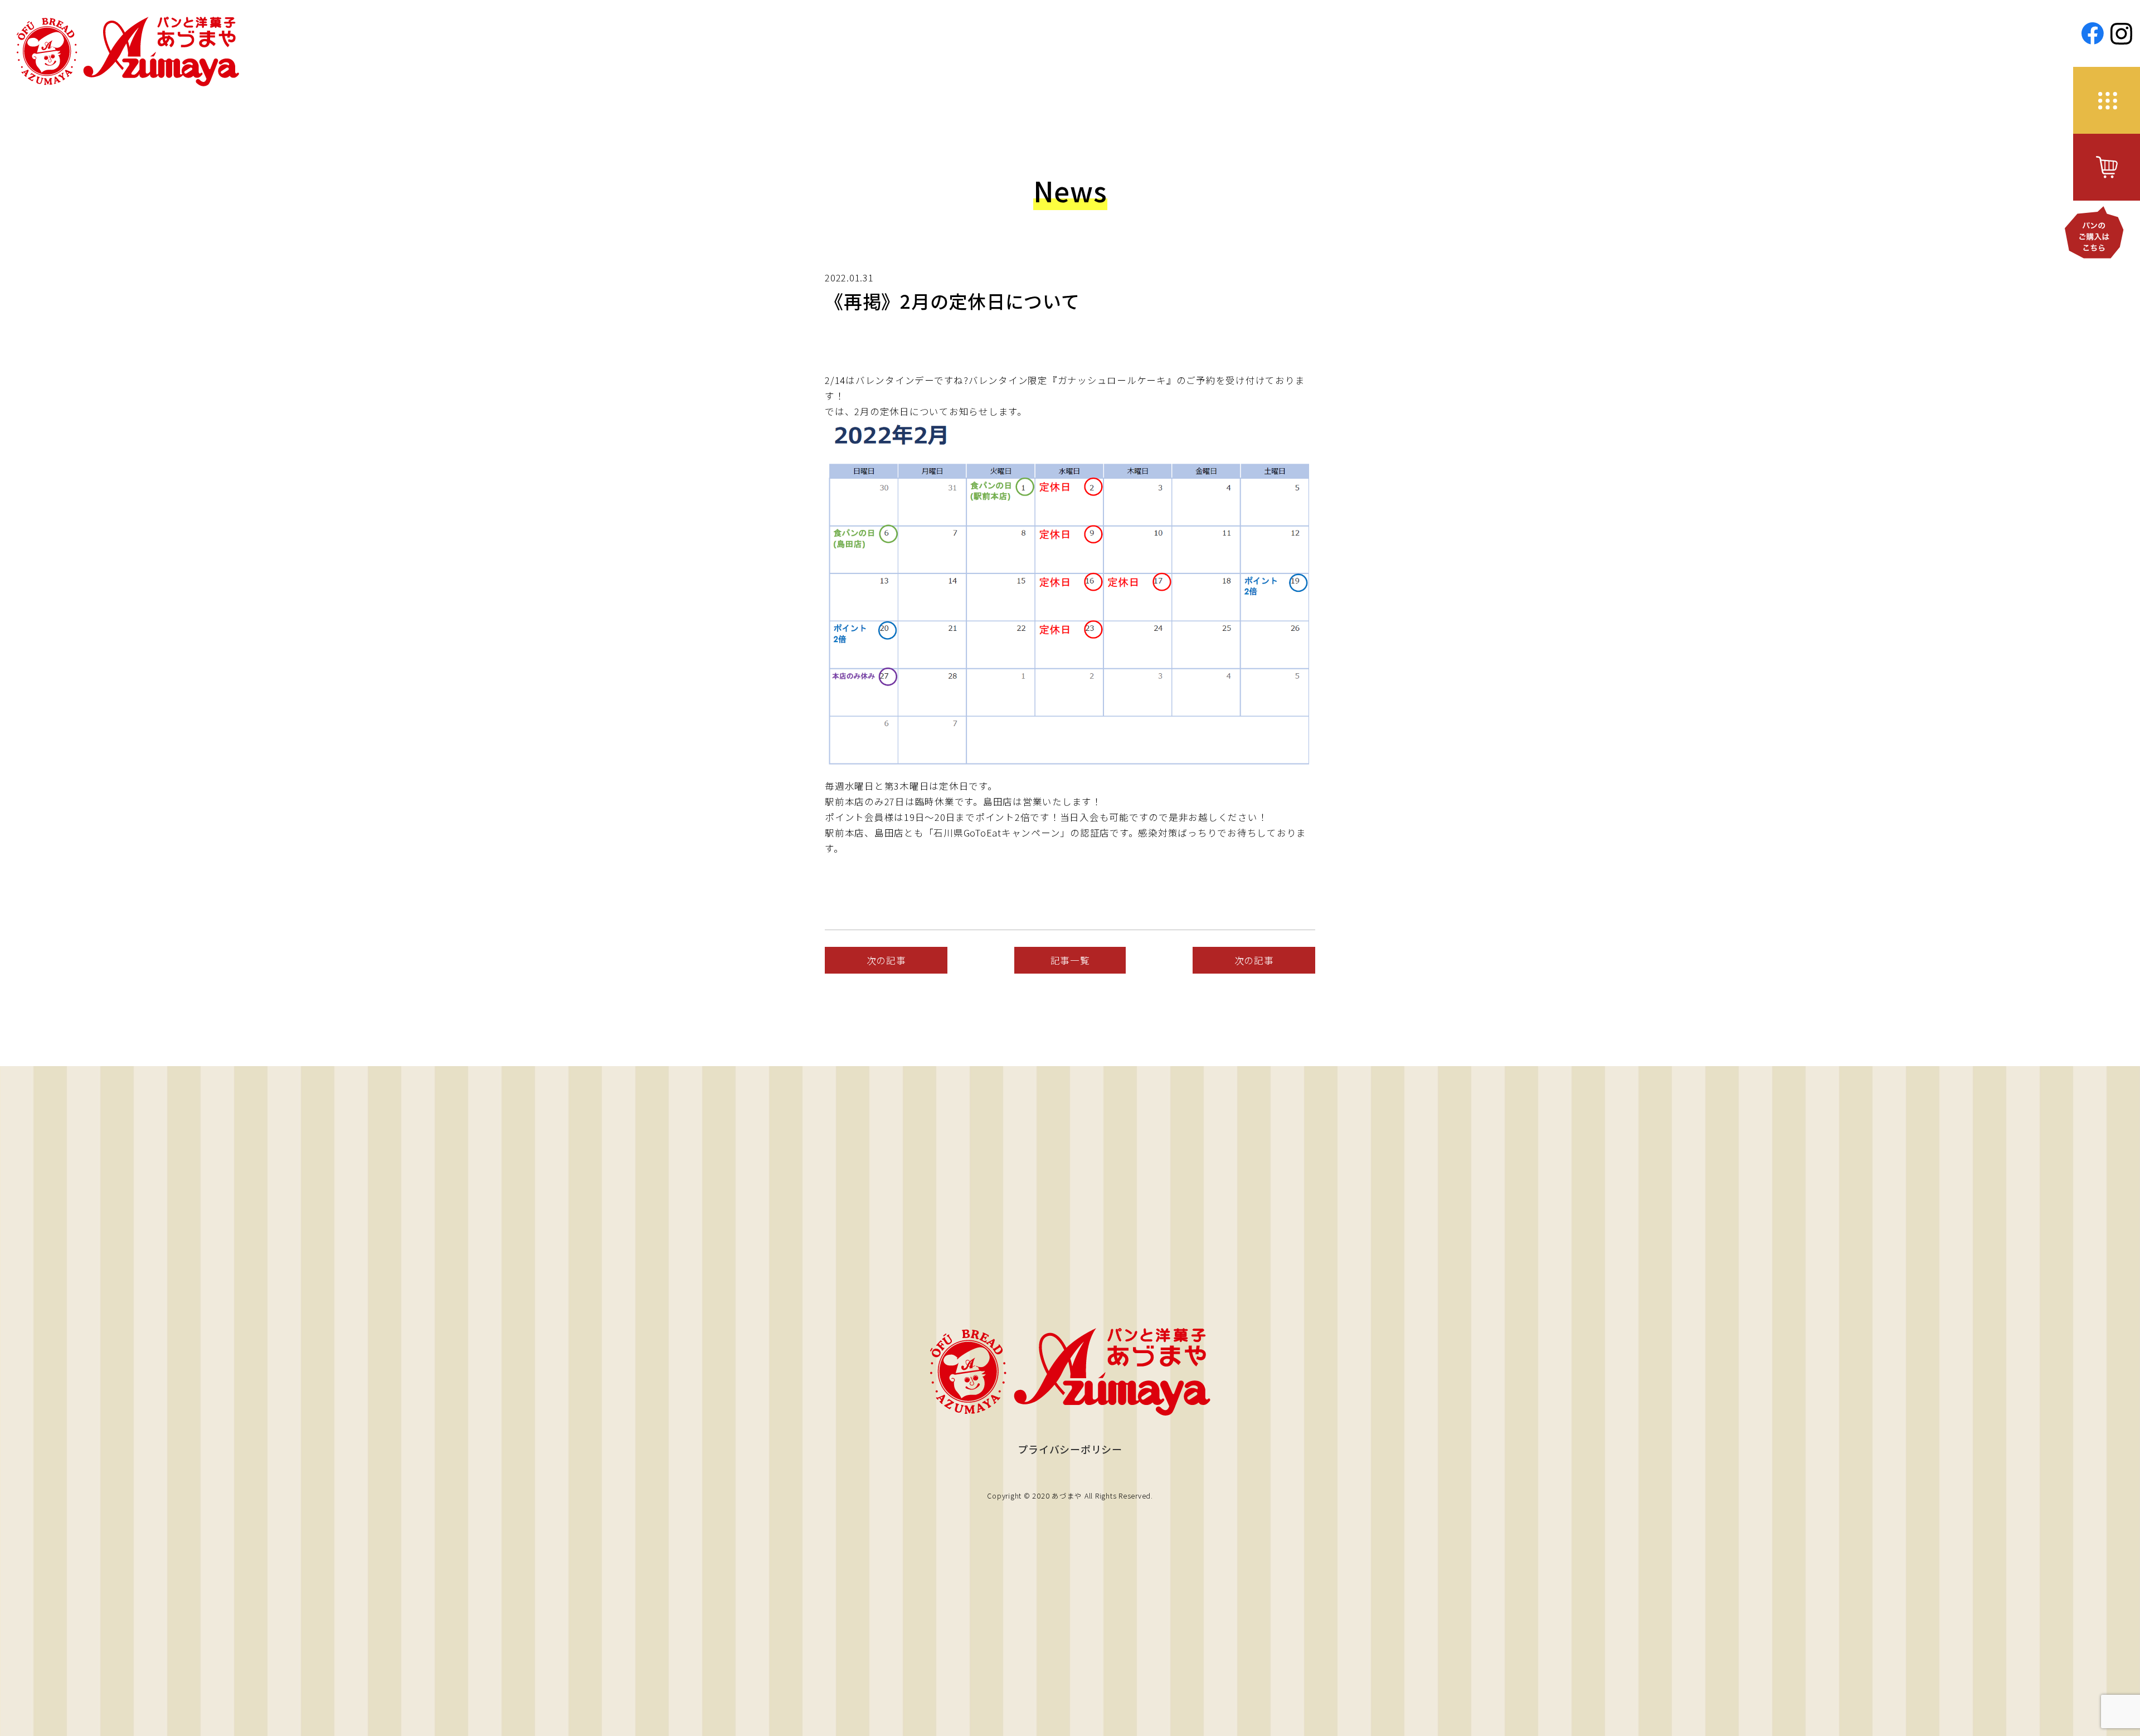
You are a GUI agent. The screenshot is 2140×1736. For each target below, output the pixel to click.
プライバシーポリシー (1070, 1449)
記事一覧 (1070, 960)
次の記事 (886, 960)
